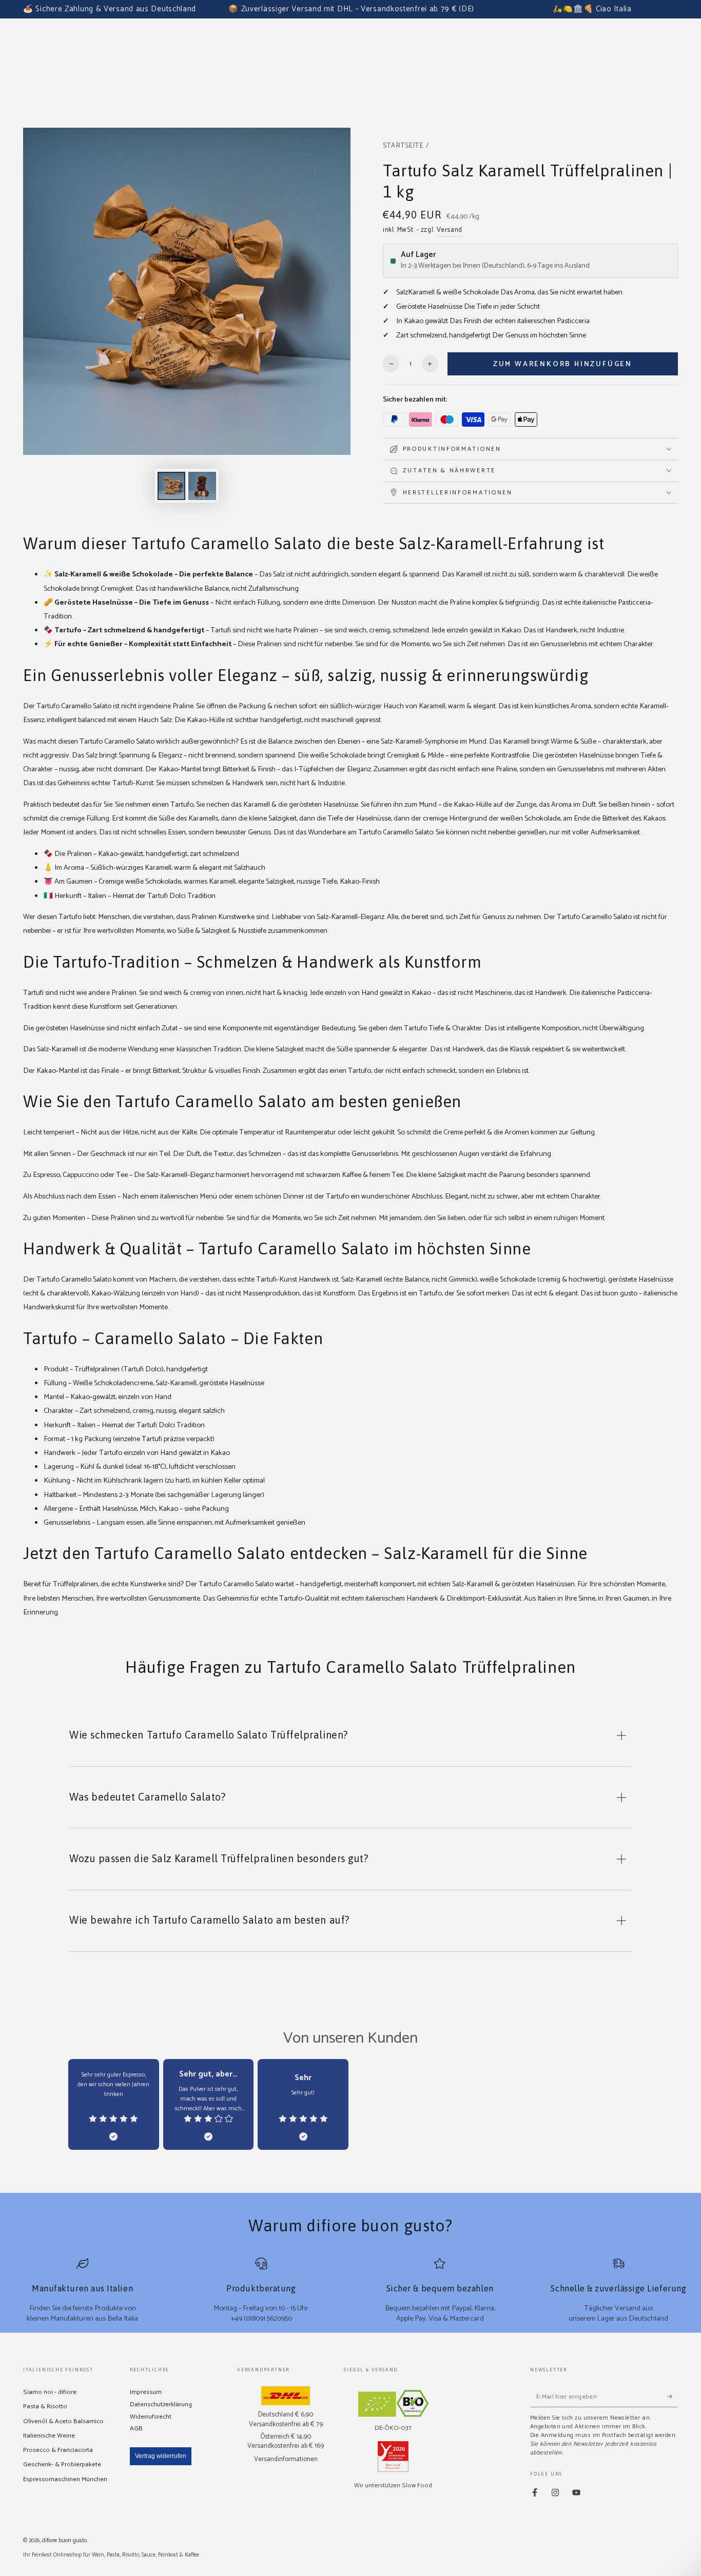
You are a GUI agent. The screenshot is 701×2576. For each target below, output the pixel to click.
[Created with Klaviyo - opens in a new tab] (350, 1422)
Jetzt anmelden (428, 1328)
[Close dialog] (491, 1161)
